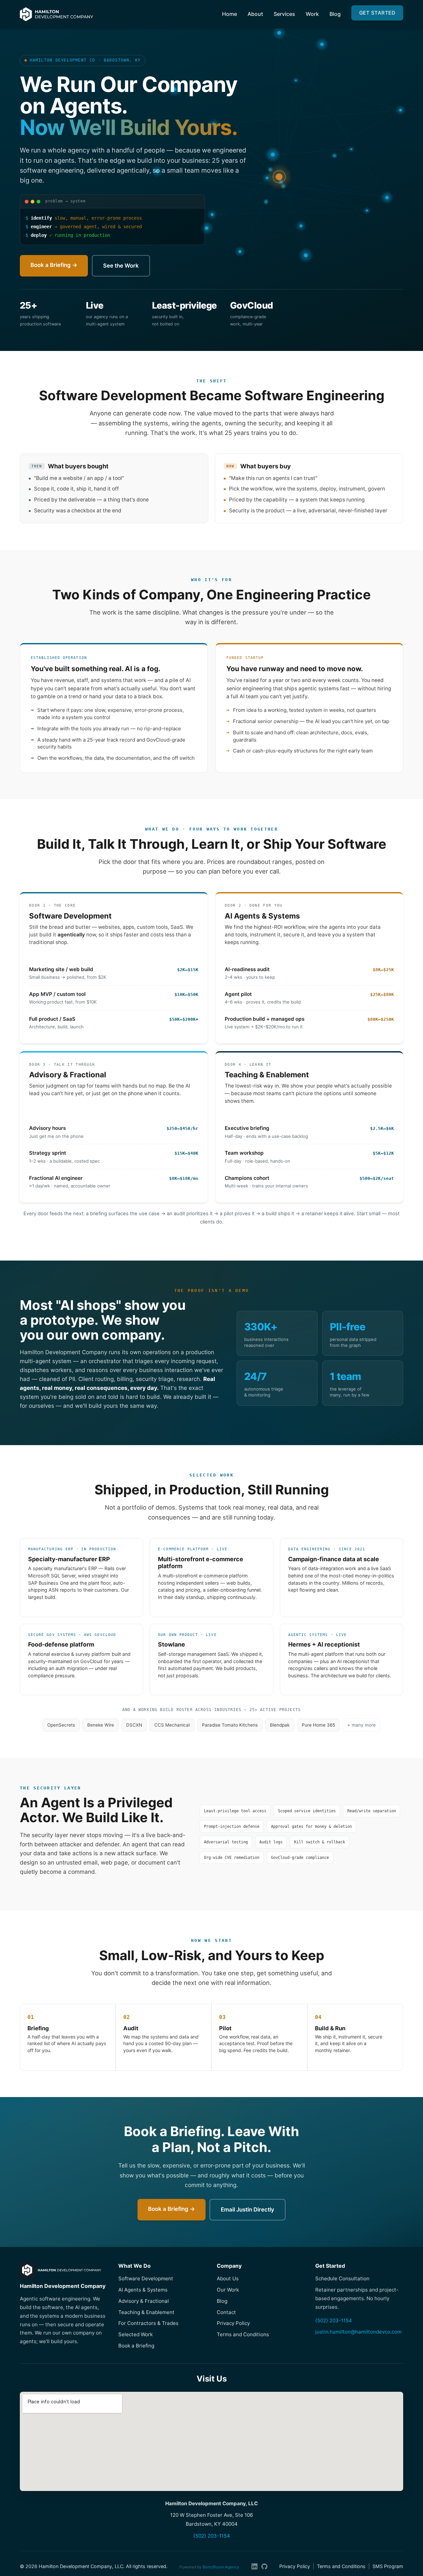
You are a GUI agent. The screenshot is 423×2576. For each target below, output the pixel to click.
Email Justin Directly (248, 2210)
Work (312, 14)
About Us (228, 2278)
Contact (226, 2312)
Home (230, 14)
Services (284, 14)
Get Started (377, 13)
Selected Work (135, 2334)
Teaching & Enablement (146, 2312)
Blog (335, 14)
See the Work (121, 266)
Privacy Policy (233, 2323)
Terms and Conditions (243, 2334)
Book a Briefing (136, 2346)
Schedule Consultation (342, 2278)
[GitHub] (264, 2566)
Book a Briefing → (54, 265)
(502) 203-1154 (334, 2320)
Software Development (146, 2278)
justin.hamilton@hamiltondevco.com (358, 2332)
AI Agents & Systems (143, 2290)
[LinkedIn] (254, 2566)
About (255, 14)
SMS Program (388, 2566)
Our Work (228, 2290)
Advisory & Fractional (144, 2301)
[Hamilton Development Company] (57, 14)
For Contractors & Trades (148, 2323)
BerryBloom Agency (221, 2567)
